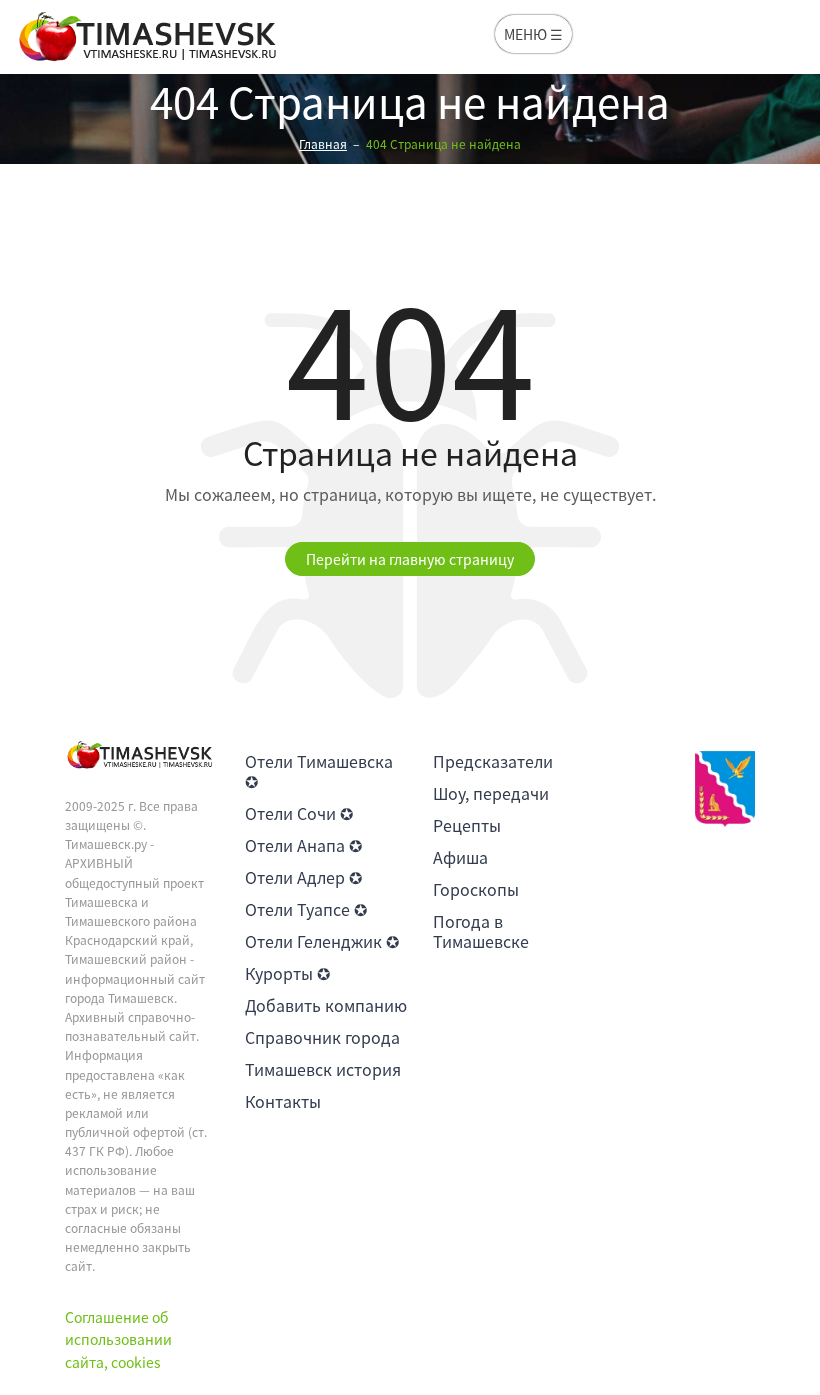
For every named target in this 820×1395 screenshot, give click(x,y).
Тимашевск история (323, 1069)
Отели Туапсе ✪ (306, 909)
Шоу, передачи (491, 793)
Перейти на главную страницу (410, 559)
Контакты (283, 1101)
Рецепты (467, 825)
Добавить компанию (326, 1005)
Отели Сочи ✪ (299, 813)
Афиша (460, 857)
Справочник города (322, 1037)
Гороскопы (476, 889)
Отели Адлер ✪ (303, 877)
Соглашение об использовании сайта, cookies (118, 1339)
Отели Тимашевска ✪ (319, 771)
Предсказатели (493, 761)
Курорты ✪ (287, 973)
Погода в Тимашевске (481, 931)
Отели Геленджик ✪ (322, 941)
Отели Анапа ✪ (303, 845)
